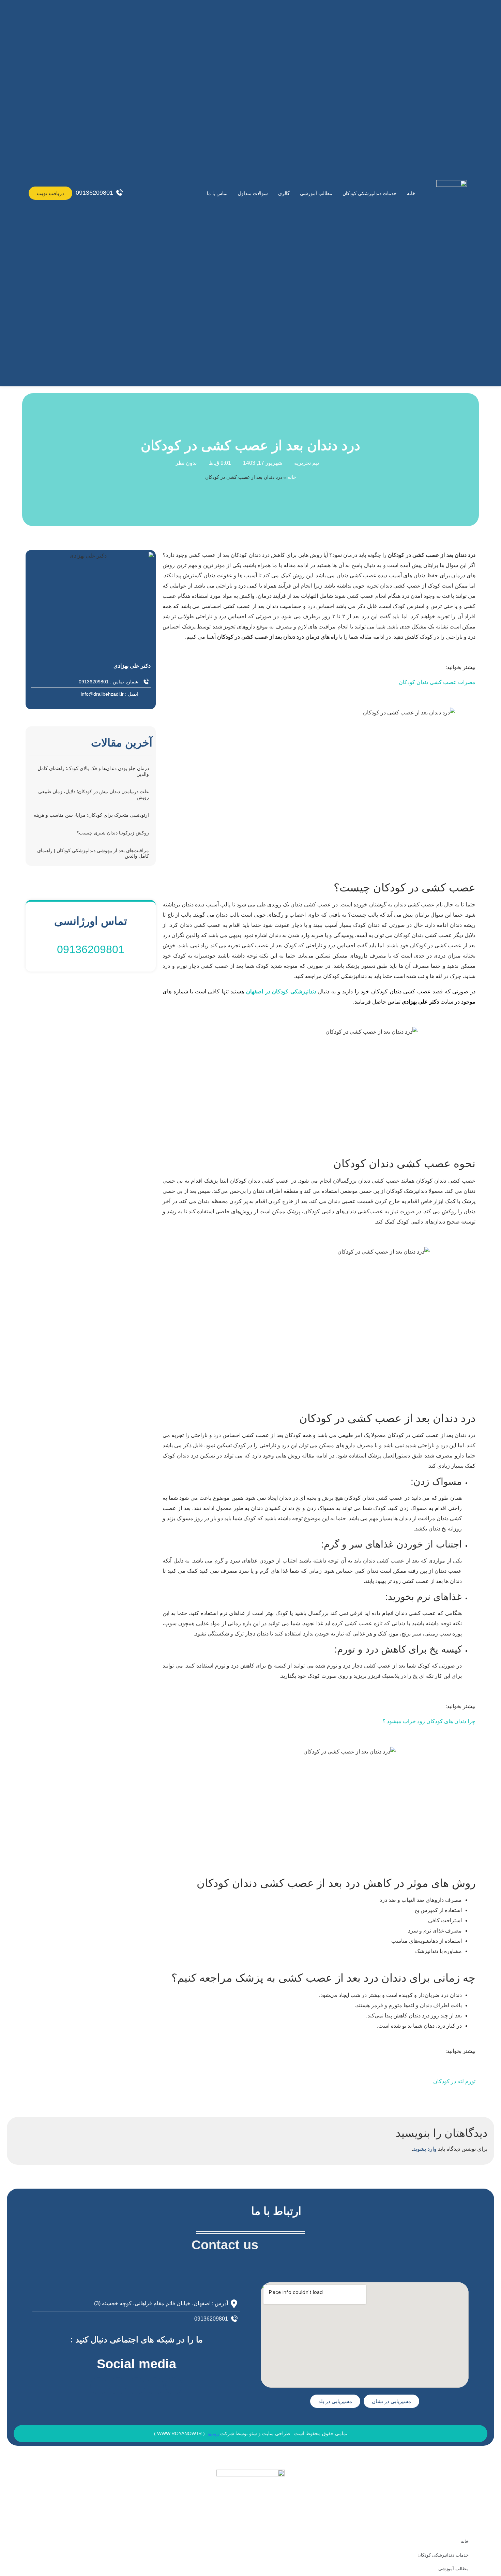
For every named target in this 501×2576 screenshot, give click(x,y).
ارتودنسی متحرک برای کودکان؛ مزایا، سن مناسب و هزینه (91, 815)
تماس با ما (217, 193)
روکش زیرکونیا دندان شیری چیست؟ (113, 833)
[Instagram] (136, 2386)
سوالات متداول (253, 193)
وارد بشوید (425, 2149)
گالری (284, 193)
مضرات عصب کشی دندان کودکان (437, 682)
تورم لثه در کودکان (454, 2081)
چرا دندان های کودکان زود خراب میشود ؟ (429, 1721)
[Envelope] (118, 2386)
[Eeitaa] (99, 2386)
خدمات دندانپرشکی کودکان (370, 193)
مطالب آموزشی (316, 193)
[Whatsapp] (174, 2386)
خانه (411, 193)
